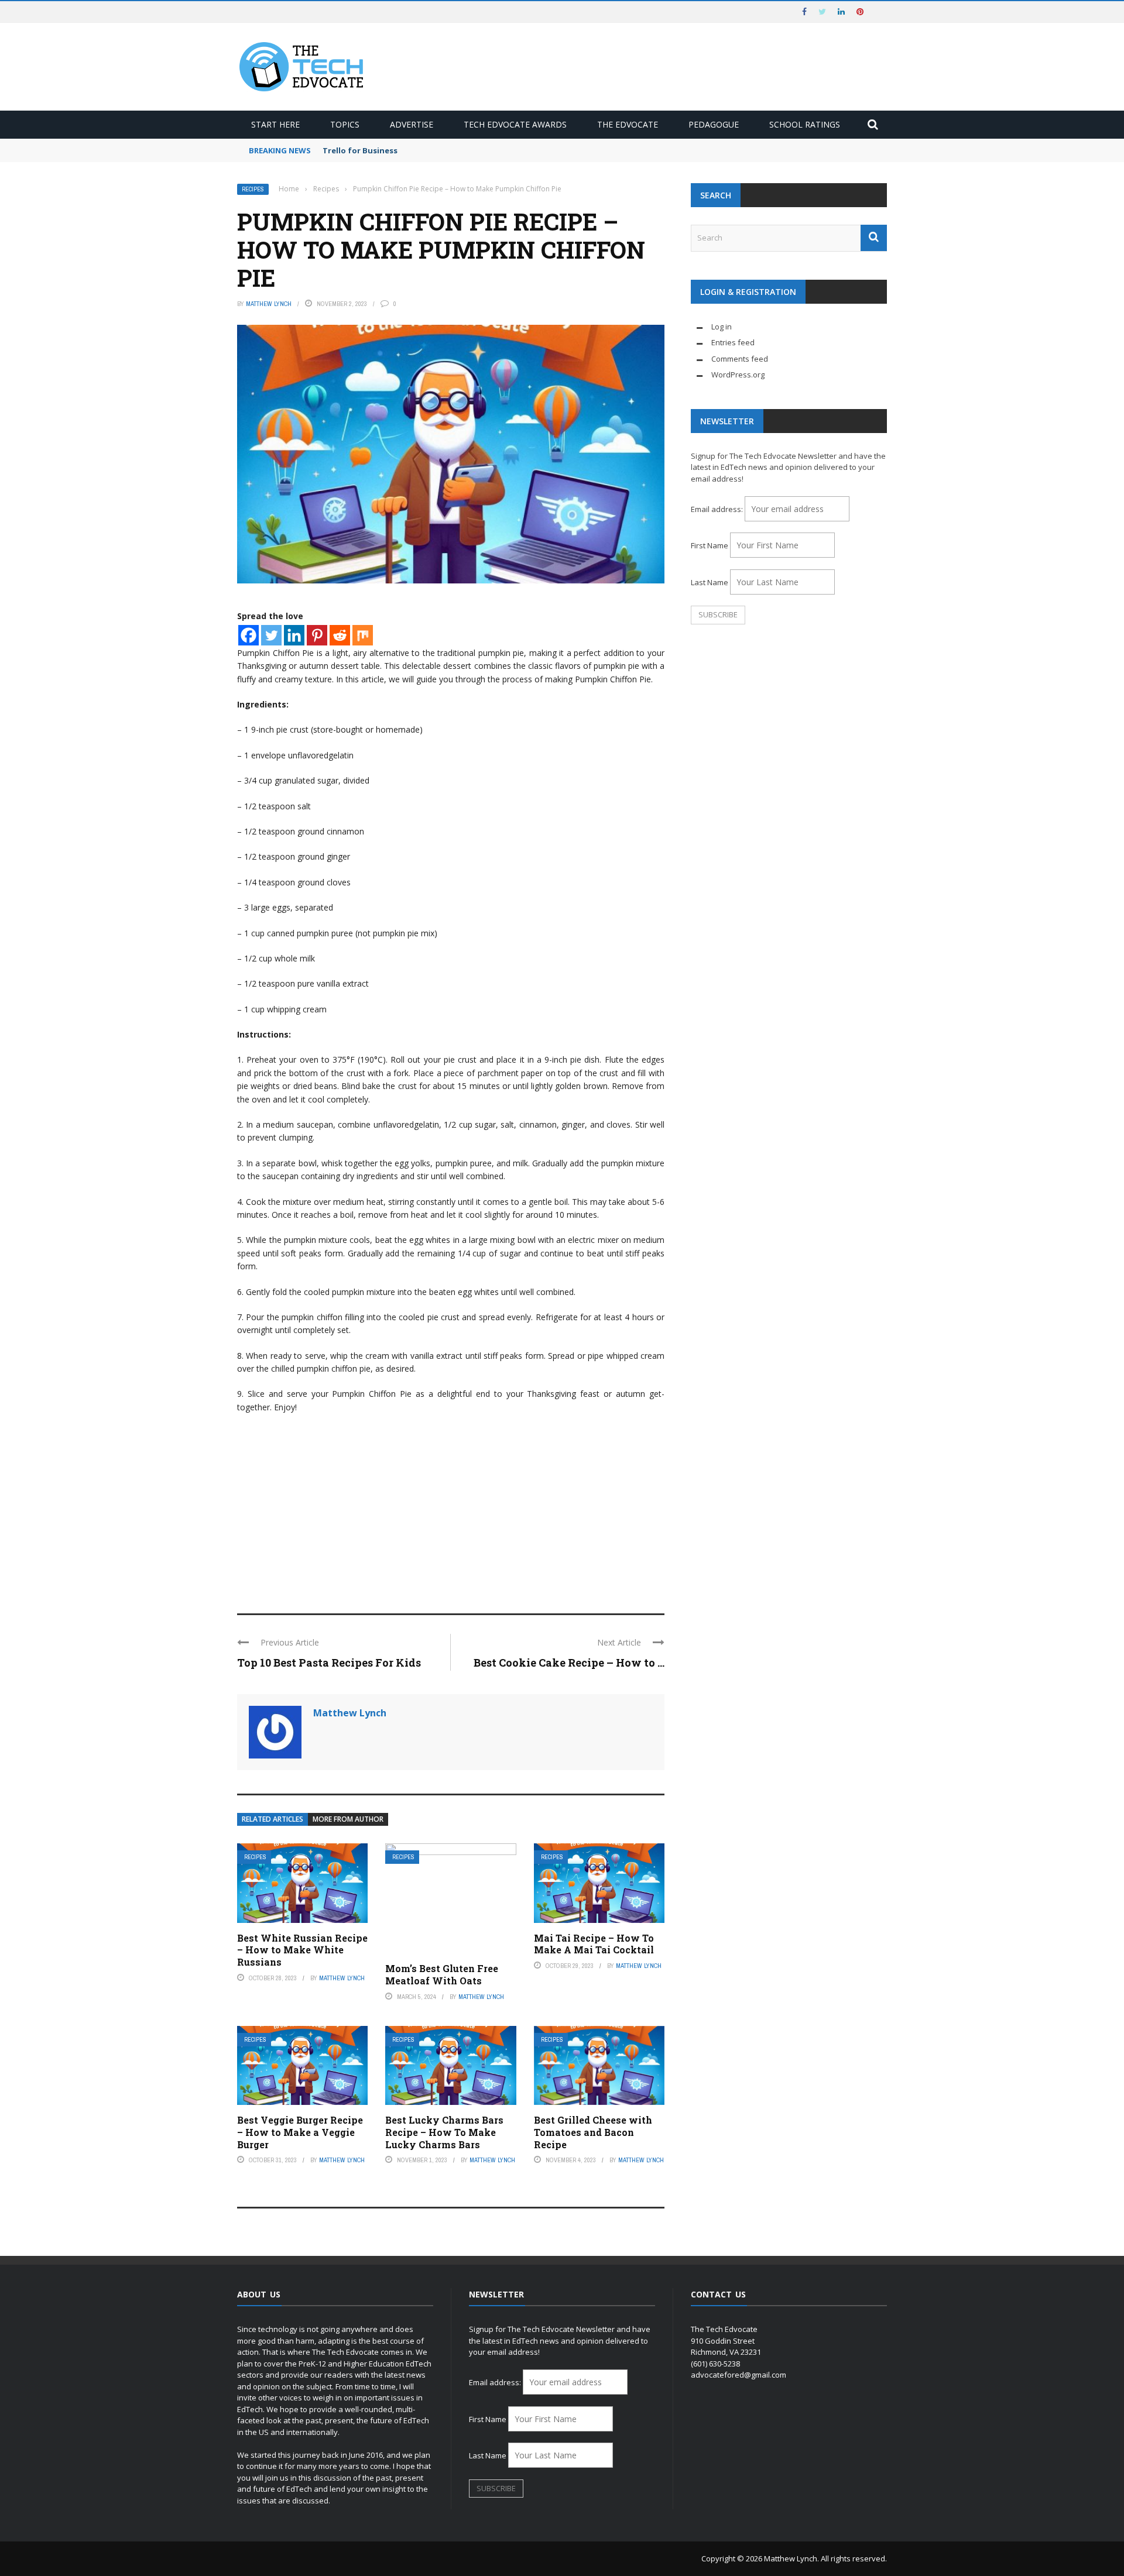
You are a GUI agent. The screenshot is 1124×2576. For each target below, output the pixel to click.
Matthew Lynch (269, 304)
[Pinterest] (317, 635)
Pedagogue (714, 124)
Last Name (710, 582)
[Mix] (363, 635)
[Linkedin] (294, 635)
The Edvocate (628, 124)
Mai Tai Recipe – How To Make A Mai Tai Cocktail (594, 1944)
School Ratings (805, 124)
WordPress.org (738, 375)
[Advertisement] (451, 1508)
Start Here (275, 124)
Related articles (273, 1819)
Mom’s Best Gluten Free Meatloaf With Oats (442, 1974)
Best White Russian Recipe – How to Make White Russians (302, 1950)
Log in (722, 327)
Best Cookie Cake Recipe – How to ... (569, 1663)
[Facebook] (249, 635)
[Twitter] (271, 635)
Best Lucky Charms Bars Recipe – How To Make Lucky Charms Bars (444, 2132)
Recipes (253, 189)
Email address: (718, 509)
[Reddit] (340, 635)
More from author (348, 1819)
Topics (345, 124)
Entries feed (733, 342)
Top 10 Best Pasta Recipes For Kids (329, 1663)
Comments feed (740, 359)
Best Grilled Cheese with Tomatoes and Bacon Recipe (593, 2132)
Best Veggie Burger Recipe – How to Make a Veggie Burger (300, 2132)
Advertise (412, 124)
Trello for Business (360, 150)
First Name (710, 545)
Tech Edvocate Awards (515, 124)
